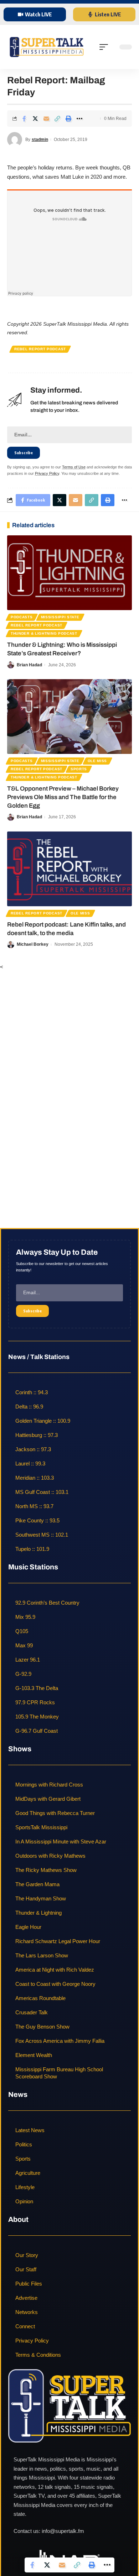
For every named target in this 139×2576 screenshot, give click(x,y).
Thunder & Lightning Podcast (44, 633)
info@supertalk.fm (63, 2531)
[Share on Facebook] (24, 119)
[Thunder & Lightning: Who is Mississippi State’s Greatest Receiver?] (69, 573)
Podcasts (22, 617)
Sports (79, 769)
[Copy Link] (57, 119)
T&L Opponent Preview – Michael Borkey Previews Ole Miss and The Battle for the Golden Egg (63, 797)
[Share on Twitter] (35, 119)
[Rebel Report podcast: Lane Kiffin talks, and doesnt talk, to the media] (69, 869)
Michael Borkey (33, 944)
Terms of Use (74, 467)
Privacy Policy (47, 473)
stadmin (40, 140)
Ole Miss (97, 761)
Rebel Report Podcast (40, 349)
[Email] (46, 119)
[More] (79, 119)
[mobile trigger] (105, 47)
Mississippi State (60, 617)
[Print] (68, 119)
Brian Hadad (29, 665)
